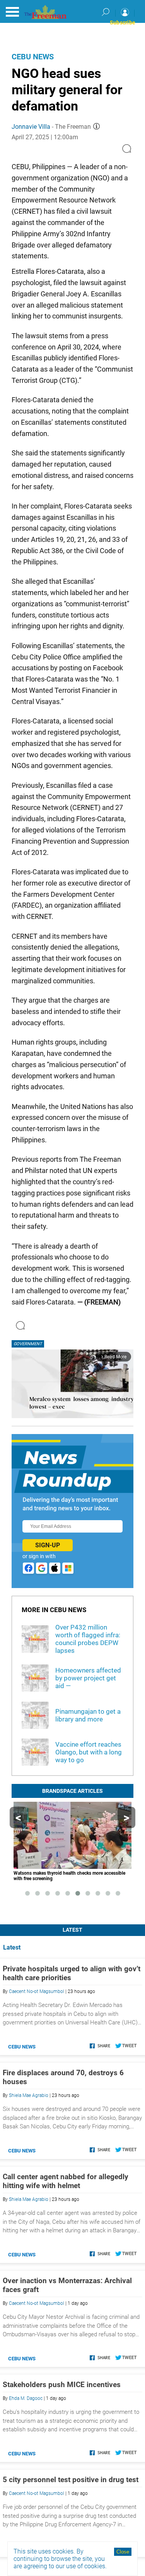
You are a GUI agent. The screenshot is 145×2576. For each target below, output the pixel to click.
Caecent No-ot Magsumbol (37, 1991)
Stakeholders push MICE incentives (62, 2385)
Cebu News (33, 57)
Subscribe (123, 22)
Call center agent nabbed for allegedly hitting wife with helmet (66, 2181)
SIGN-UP (48, 1545)
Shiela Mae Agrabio (29, 2095)
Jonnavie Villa (31, 127)
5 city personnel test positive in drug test (71, 2480)
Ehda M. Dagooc (26, 2398)
